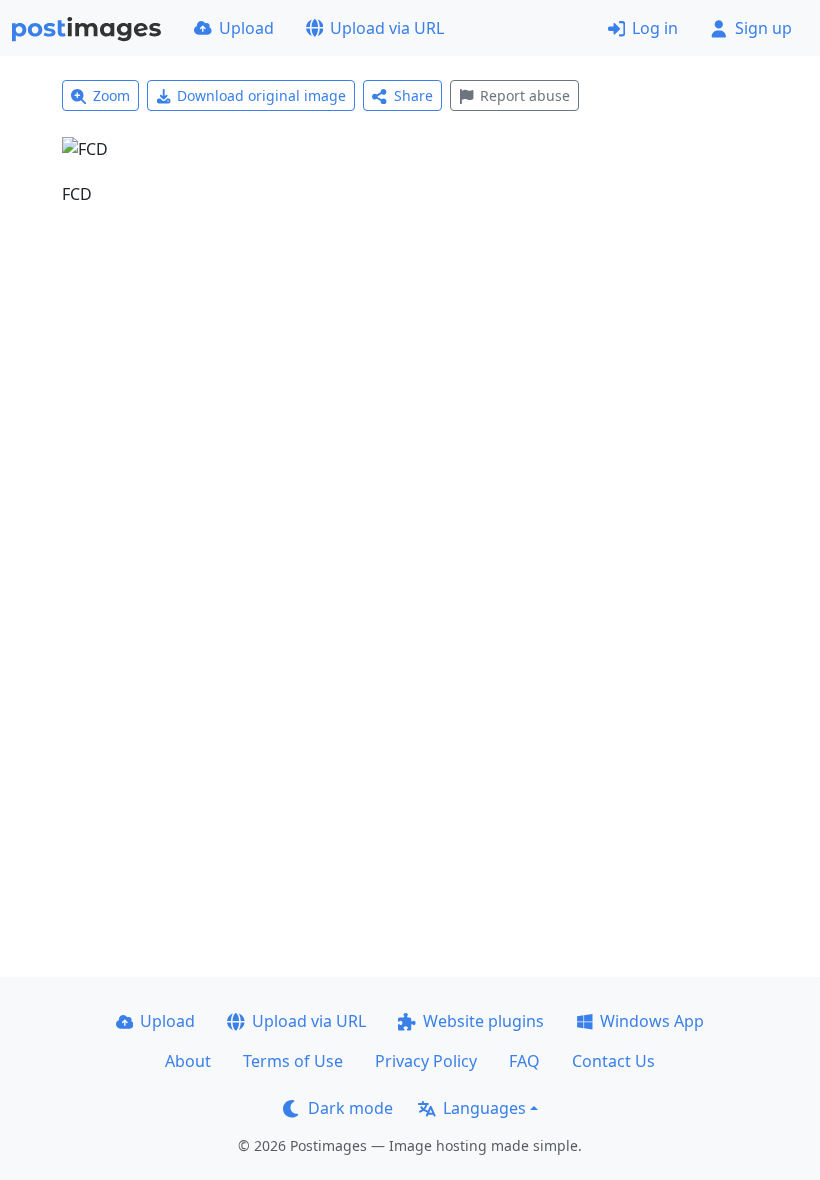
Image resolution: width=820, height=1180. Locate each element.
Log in (655, 28)
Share (413, 95)
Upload (246, 28)
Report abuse (525, 95)
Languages (484, 1108)
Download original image (261, 95)
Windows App (652, 1021)
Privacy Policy (426, 1061)
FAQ (524, 1061)
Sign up (763, 28)
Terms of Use (293, 1061)
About (188, 1061)
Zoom (111, 95)
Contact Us (613, 1061)
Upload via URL (387, 28)
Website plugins (483, 1021)
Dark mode (350, 1108)
